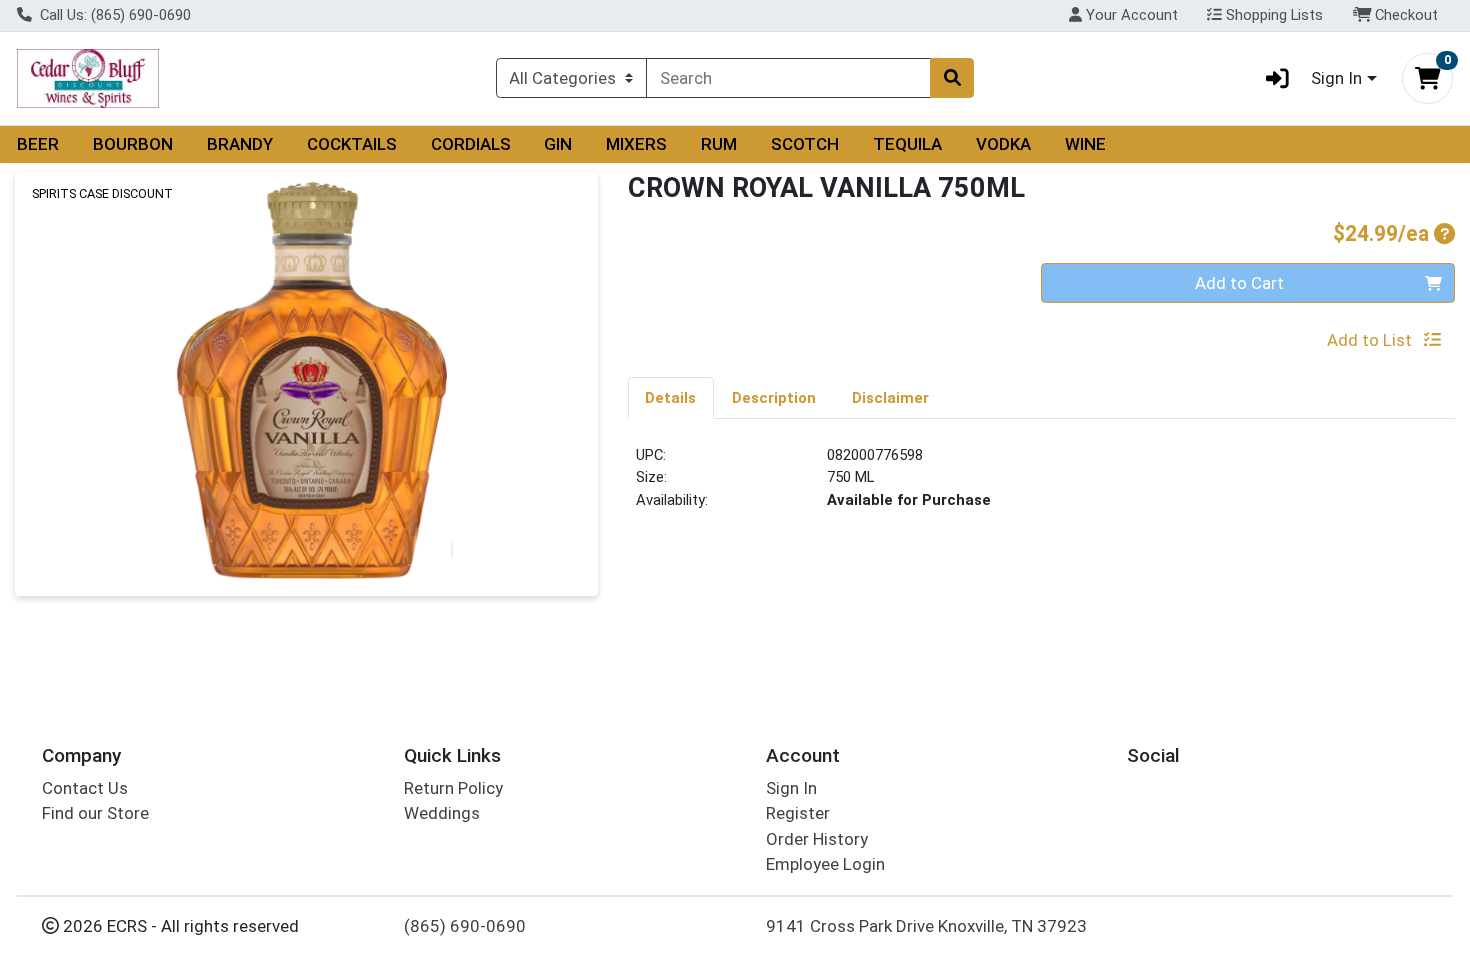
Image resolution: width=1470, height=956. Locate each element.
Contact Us (85, 788)
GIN (558, 144)
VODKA (1003, 144)
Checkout (1404, 15)
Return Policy (453, 788)
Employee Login (825, 864)
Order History (817, 839)
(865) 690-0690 (465, 926)
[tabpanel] (1042, 486)
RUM (719, 144)
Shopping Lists (1272, 15)
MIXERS (636, 144)
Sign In (791, 788)
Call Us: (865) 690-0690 (113, 15)
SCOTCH (805, 144)
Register (798, 813)
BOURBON (133, 144)
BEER (38, 144)
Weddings (442, 813)
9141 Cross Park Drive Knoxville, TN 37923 (926, 926)
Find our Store (95, 813)
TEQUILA (907, 144)
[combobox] (788, 78)
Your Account (1130, 15)
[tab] (671, 397)
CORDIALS (471, 144)
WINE (1085, 144)
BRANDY (240, 144)
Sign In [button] (1336, 78)
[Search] (952, 78)
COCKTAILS (352, 144)
